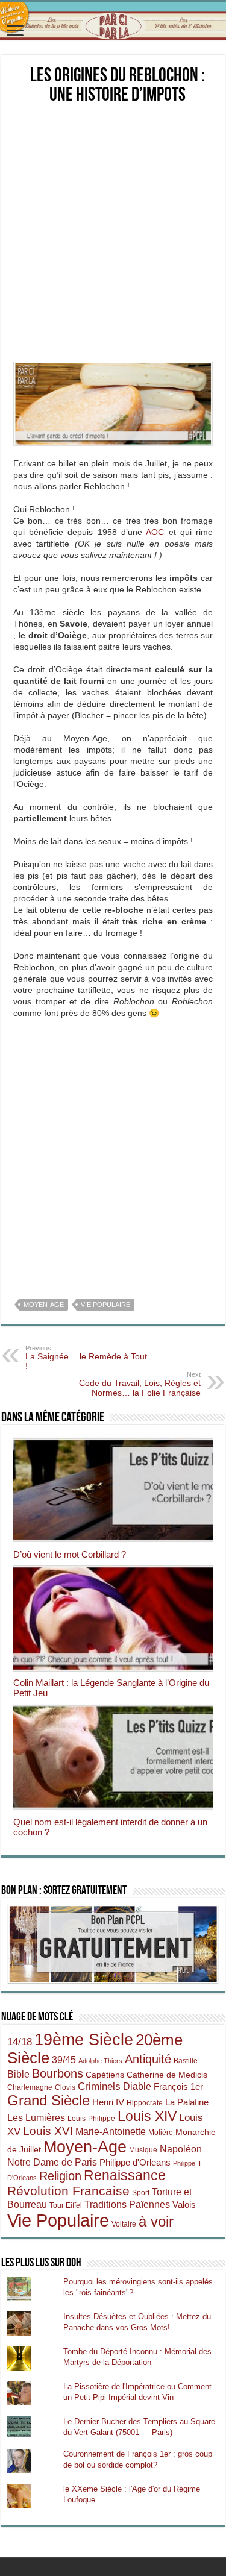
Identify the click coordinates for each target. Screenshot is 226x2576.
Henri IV (108, 2102)
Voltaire (124, 2224)
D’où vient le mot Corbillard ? (70, 1554)
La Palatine (187, 2102)
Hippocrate (145, 2103)
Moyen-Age (44, 1305)
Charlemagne (30, 2087)
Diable (137, 2086)
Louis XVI (48, 2131)
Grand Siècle (49, 2101)
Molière (161, 2133)
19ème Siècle (84, 2040)
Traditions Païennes (127, 2204)
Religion (60, 2176)
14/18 (20, 2042)
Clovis (65, 2087)
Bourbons (58, 2073)
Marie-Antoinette (111, 2131)
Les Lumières (36, 2117)
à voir (156, 2221)
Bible (18, 2074)
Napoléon (181, 2149)
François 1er (178, 2086)
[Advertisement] (113, 233)
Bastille (186, 2061)
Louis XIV (147, 2117)
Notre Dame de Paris (52, 2162)
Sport (141, 2193)
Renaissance (125, 2176)
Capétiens (105, 2075)
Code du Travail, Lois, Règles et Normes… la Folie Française (140, 1384)
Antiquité (148, 2059)
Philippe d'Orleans (135, 2162)
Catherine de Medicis (167, 2075)
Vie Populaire (105, 1305)
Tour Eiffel (66, 2205)
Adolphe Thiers (100, 2061)
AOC (155, 532)
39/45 (64, 2060)
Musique (143, 2150)
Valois (184, 2205)
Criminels (99, 2086)
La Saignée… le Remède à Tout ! (86, 1358)
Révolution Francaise (68, 2191)
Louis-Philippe (91, 2119)
